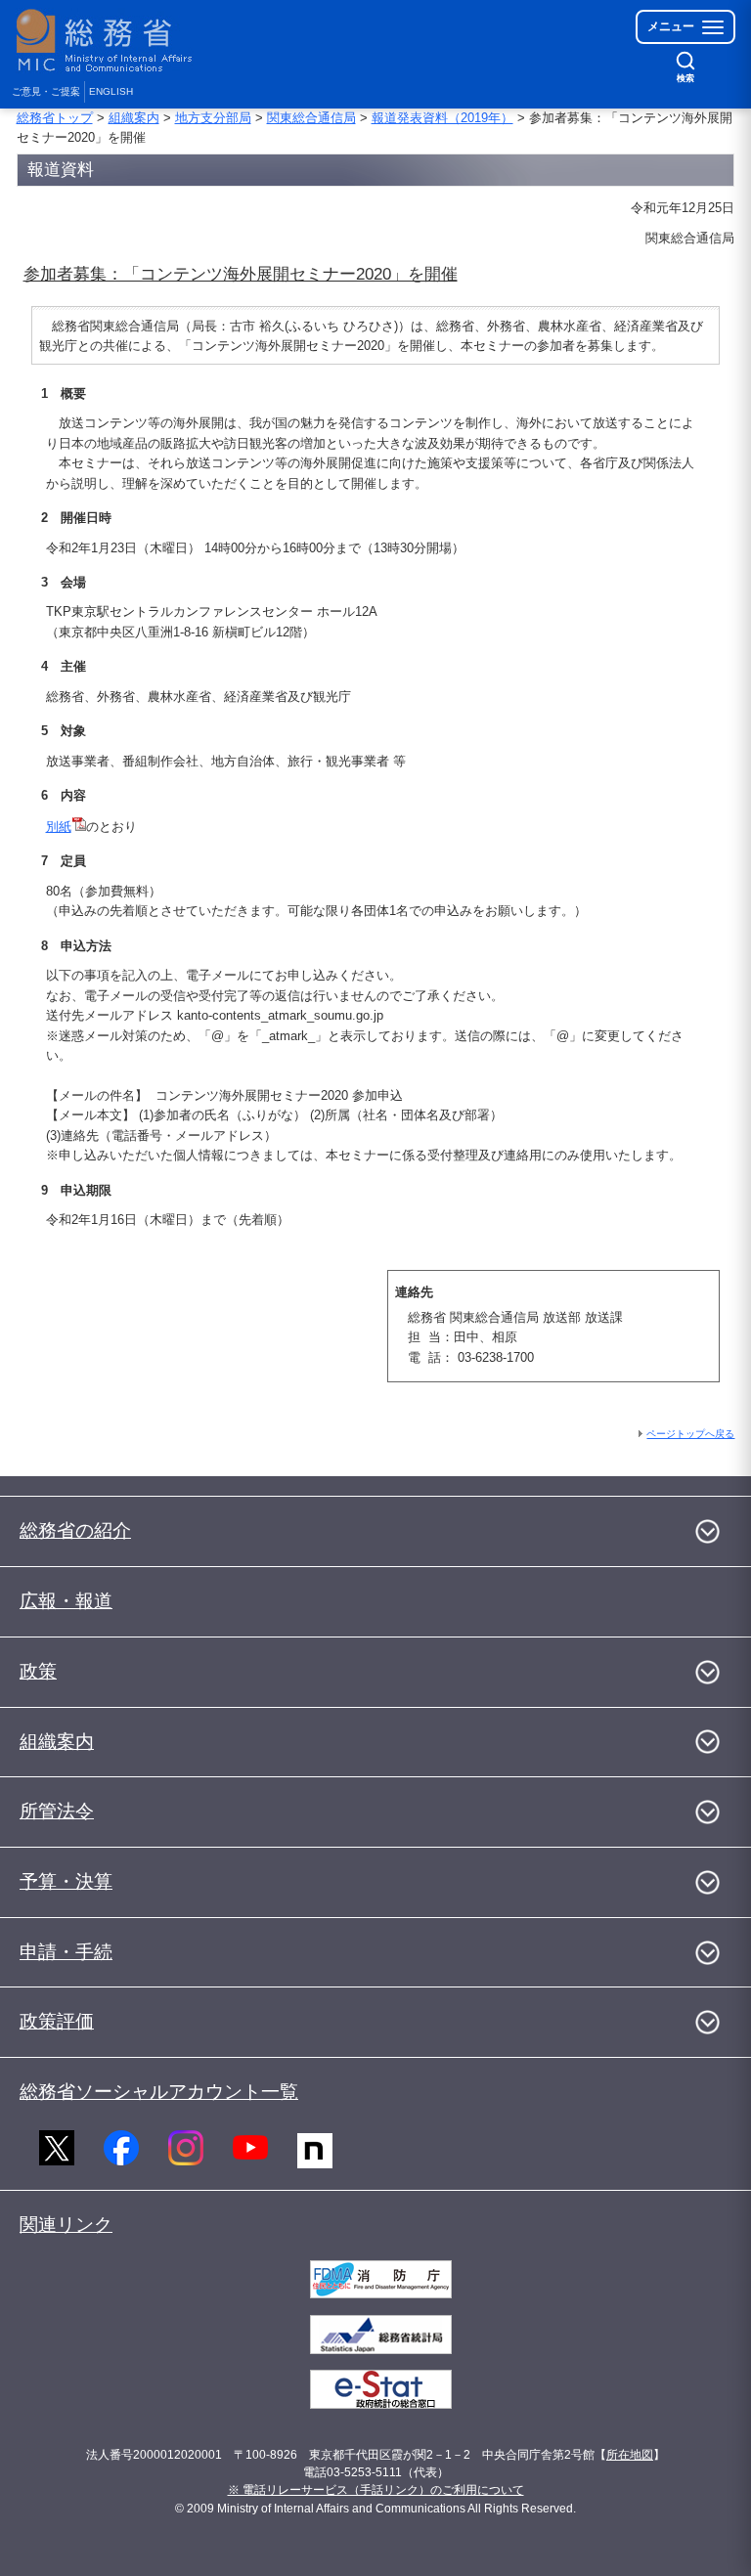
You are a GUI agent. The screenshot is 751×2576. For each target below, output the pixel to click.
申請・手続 (66, 1952)
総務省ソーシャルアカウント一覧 (159, 2092)
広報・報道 (66, 1601)
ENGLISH (111, 91)
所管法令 (57, 1811)
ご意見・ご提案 (46, 91)
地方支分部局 (213, 118)
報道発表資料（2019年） (442, 118)
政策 (38, 1671)
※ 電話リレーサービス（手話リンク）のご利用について (376, 2490)
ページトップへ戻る (690, 1434)
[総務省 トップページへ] (109, 41)
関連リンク (66, 2225)
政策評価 (57, 2021)
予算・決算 (66, 1881)
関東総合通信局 (311, 118)
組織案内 (134, 118)
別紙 (59, 827)
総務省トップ (55, 118)
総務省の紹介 (75, 1530)
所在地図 (630, 2455)
